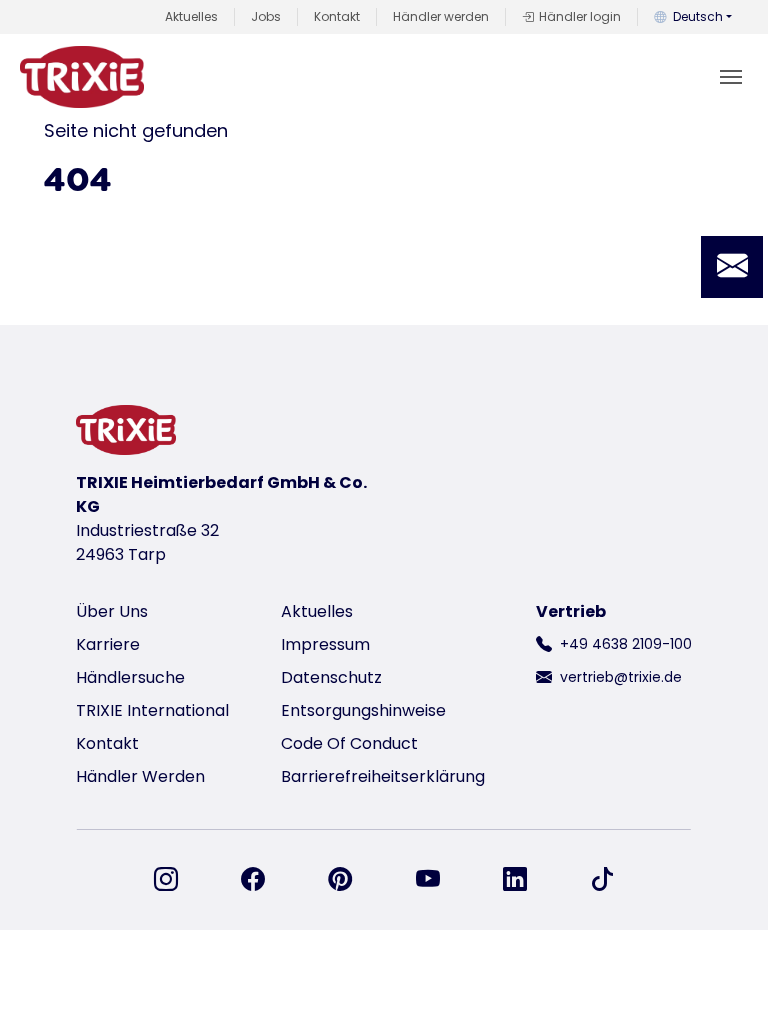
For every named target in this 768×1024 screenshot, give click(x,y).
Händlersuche (130, 677)
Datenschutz (331, 677)
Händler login (580, 16)
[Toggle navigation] (731, 77)
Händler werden (441, 16)
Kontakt (337, 16)
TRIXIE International (152, 710)
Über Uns (112, 611)
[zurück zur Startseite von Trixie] (82, 77)
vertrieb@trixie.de (621, 677)
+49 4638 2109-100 (626, 644)
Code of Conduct (349, 743)
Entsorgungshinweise (363, 710)
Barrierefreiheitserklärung (383, 776)
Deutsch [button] (698, 16)
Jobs (266, 16)
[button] (732, 267)
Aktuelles (191, 16)
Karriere (108, 644)
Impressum (325, 644)
